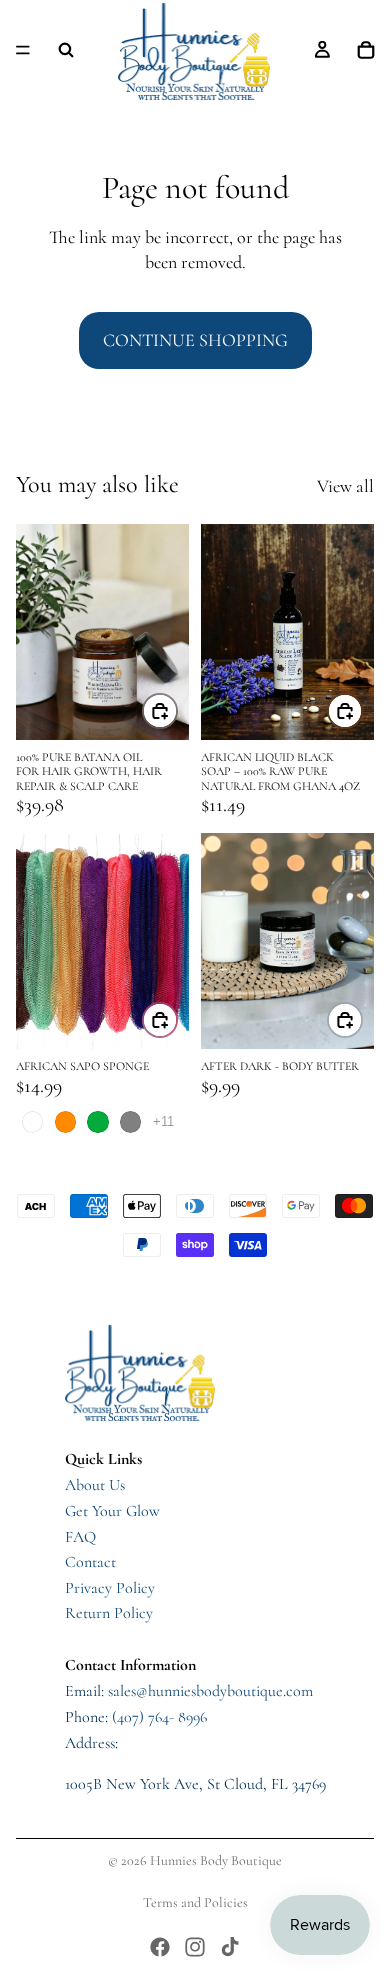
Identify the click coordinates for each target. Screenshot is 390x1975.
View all (345, 486)
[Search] (66, 50)
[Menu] (23, 50)
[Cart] (366, 50)
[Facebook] (160, 1947)
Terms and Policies (195, 1902)
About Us (95, 1485)
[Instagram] (195, 1947)
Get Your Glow (112, 1511)
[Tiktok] (230, 1947)
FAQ (80, 1537)
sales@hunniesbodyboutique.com (210, 1691)
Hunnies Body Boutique (216, 1860)
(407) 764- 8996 (159, 1717)
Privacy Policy (110, 1588)
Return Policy (109, 1613)
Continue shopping (195, 340)
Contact (90, 1562)
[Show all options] (163, 1121)
